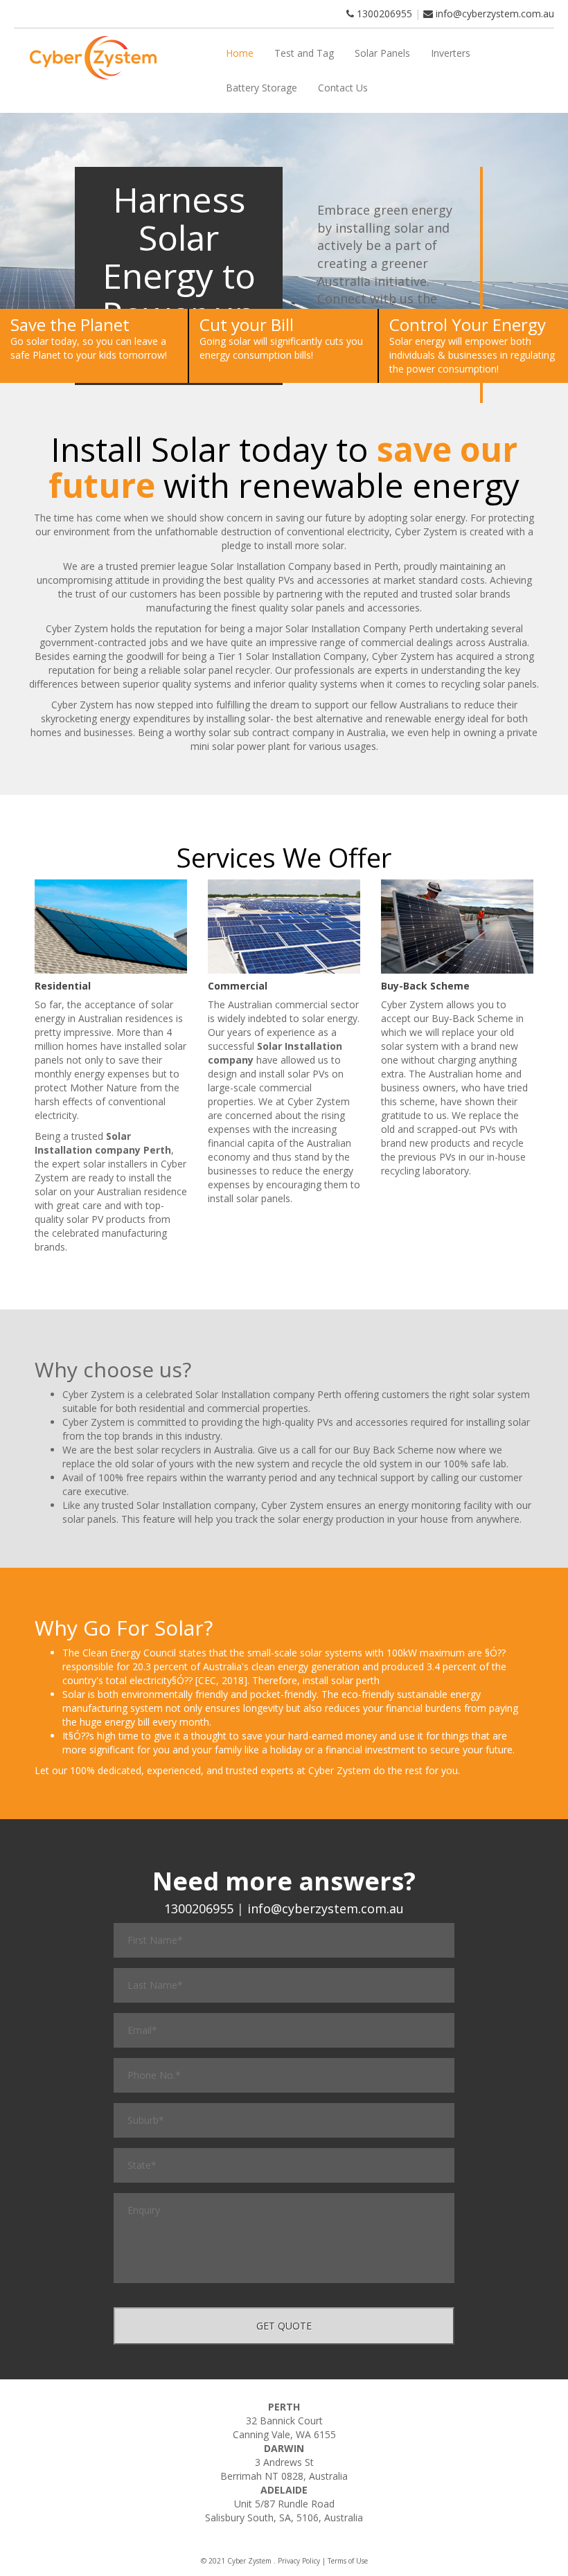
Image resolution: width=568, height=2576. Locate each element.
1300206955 (383, 14)
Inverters (451, 53)
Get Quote (284, 2326)
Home (240, 53)
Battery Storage (261, 88)
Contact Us (343, 88)
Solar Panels (382, 53)
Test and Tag (304, 53)
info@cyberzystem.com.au (495, 14)
